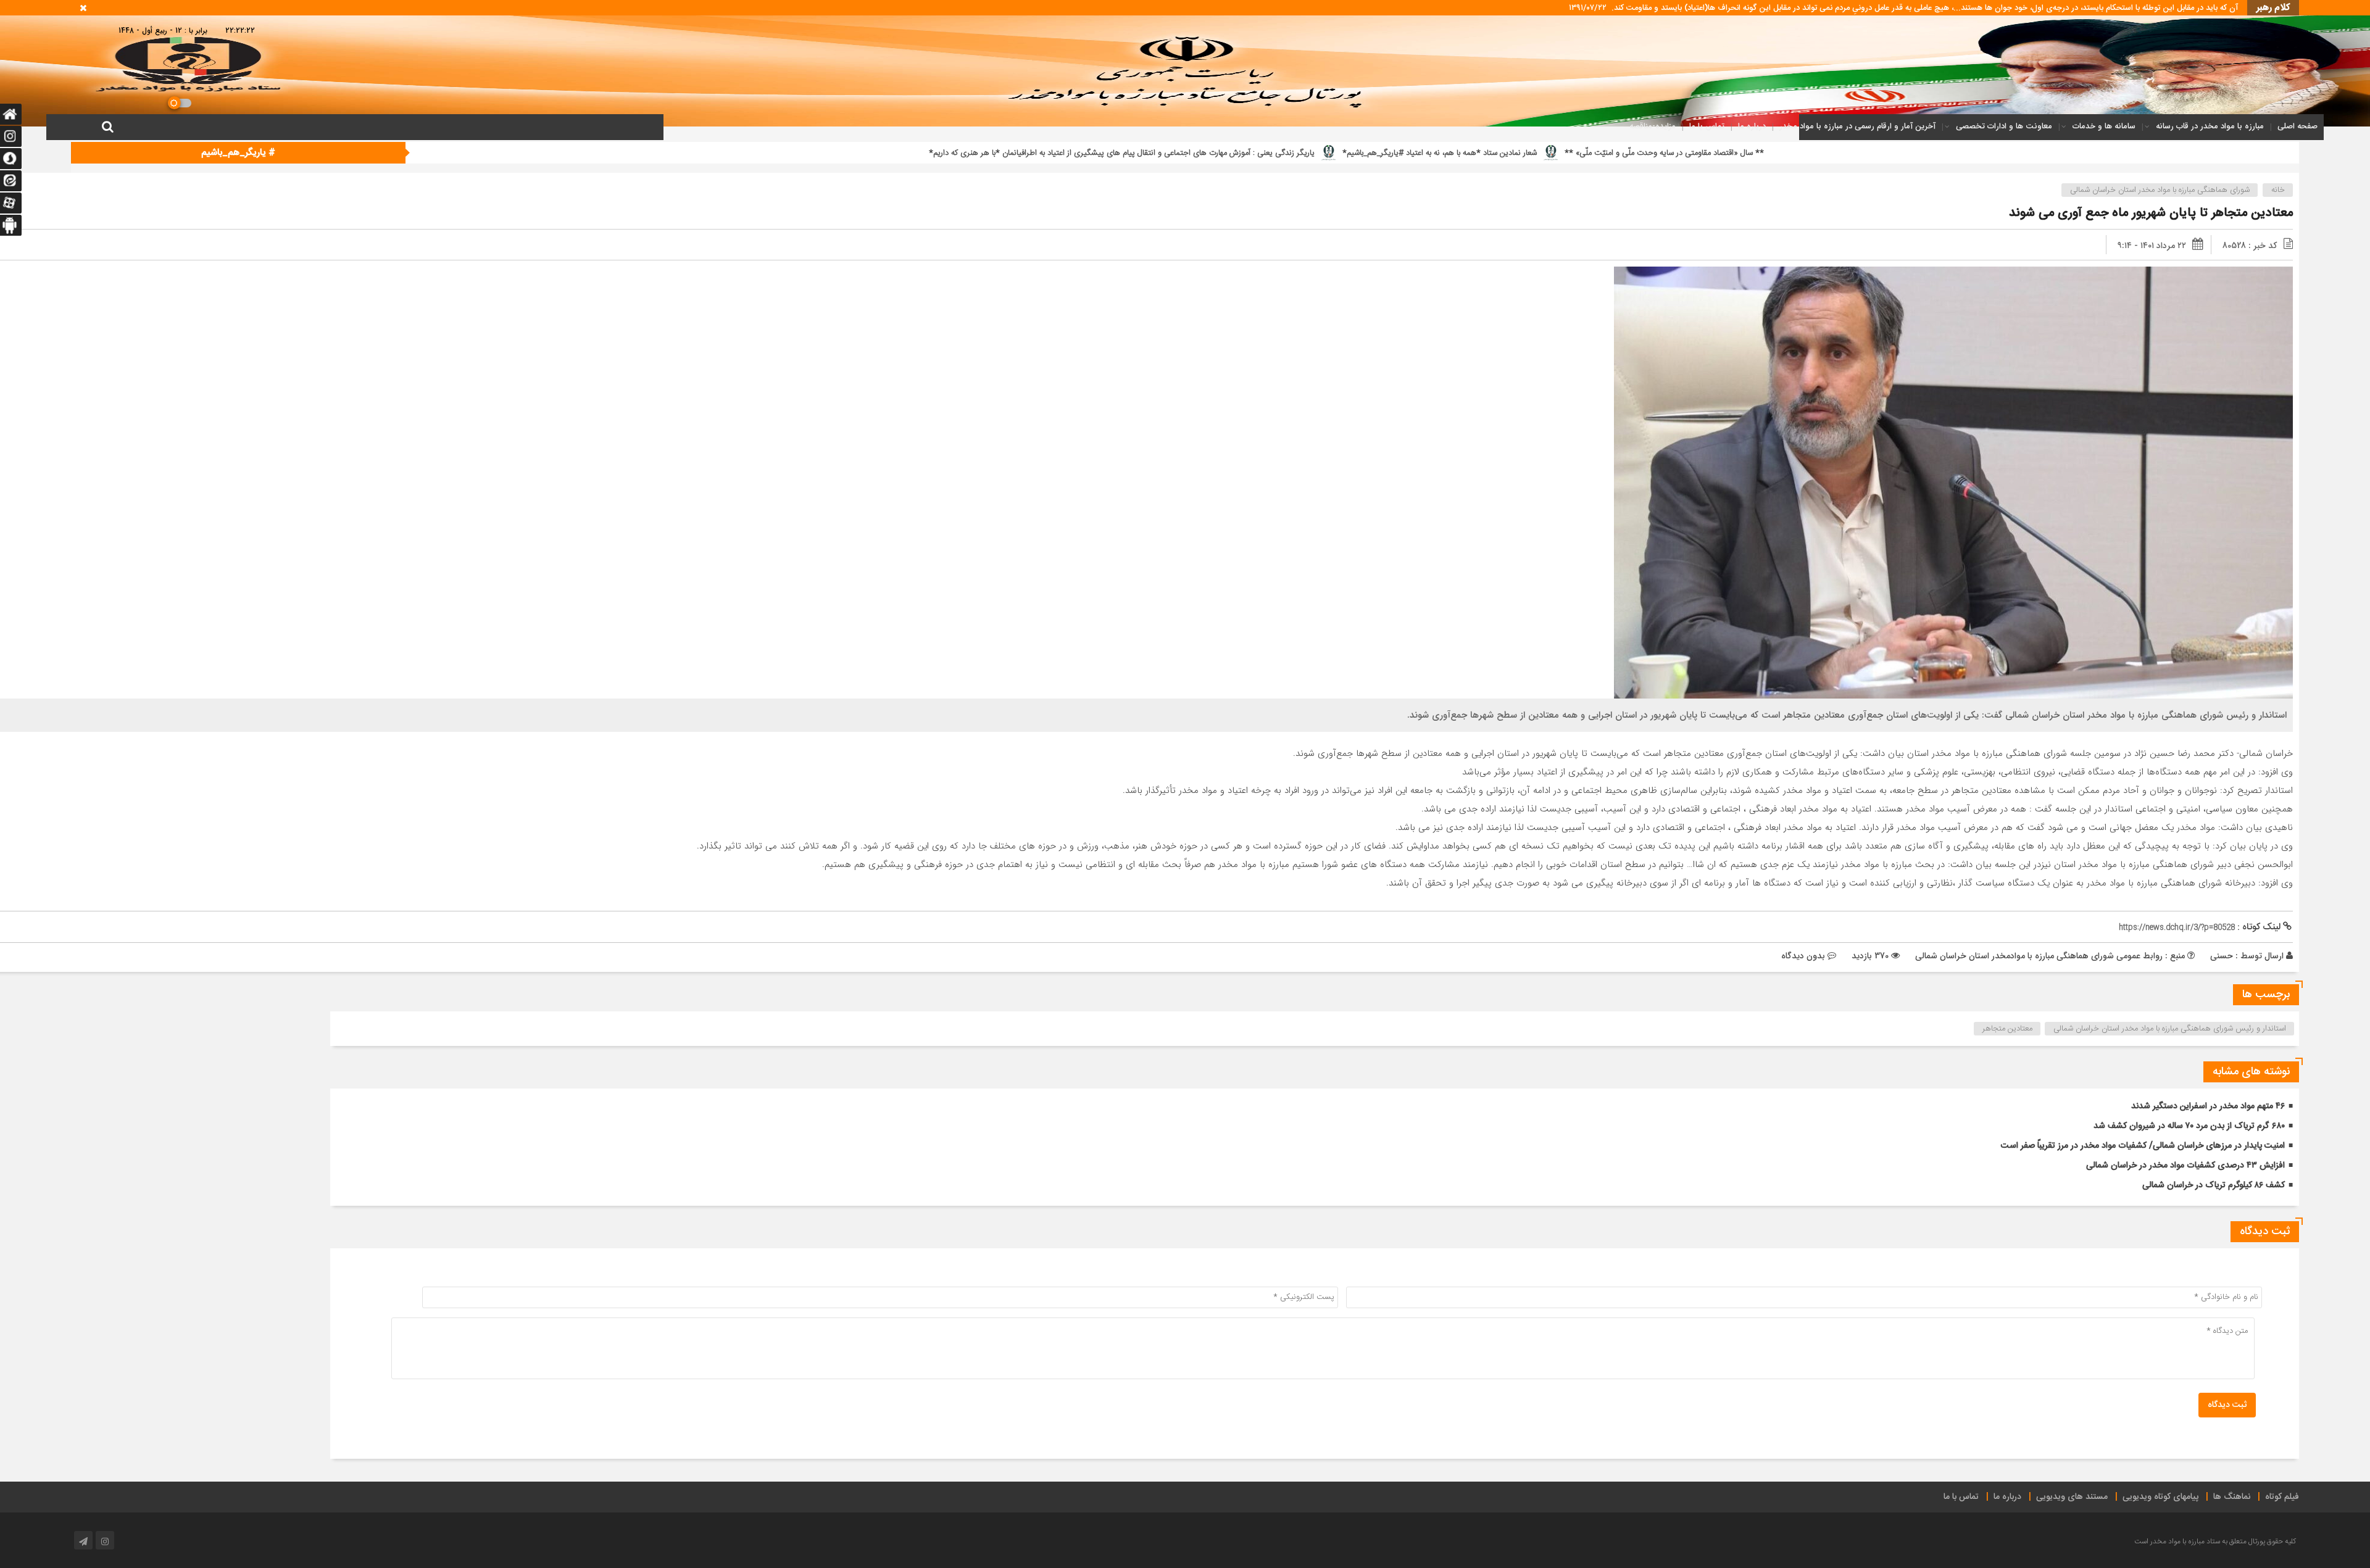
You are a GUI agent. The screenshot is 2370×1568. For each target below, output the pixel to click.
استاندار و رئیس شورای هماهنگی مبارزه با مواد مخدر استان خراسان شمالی (2170, 1029)
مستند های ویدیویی (2072, 1497)
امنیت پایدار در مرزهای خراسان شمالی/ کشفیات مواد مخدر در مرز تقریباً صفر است (2143, 1146)
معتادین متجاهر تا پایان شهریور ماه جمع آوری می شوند (2151, 213)
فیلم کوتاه (2282, 1497)
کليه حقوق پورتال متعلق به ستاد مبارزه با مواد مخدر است (2215, 1541)
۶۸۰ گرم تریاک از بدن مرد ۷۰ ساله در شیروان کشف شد (2189, 1126)
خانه (2278, 190)
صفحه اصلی (2297, 126)
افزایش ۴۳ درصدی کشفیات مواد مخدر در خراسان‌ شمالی (2185, 1166)
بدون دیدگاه (1803, 956)
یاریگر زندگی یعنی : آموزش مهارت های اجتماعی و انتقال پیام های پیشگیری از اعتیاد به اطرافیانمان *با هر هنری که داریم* (1734, 153)
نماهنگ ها (2232, 1497)
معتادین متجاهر (2007, 1029)
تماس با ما (1707, 126)
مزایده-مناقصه (1653, 126)
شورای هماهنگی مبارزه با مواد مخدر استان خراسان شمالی (2160, 190)
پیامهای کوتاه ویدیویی (2160, 1497)
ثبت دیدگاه (2227, 1405)
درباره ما (1752, 126)
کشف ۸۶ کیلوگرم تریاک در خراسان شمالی (2214, 1185)
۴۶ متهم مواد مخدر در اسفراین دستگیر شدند (2208, 1106)
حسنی (2222, 956)
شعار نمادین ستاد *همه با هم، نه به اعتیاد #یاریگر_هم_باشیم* (2052, 153)
